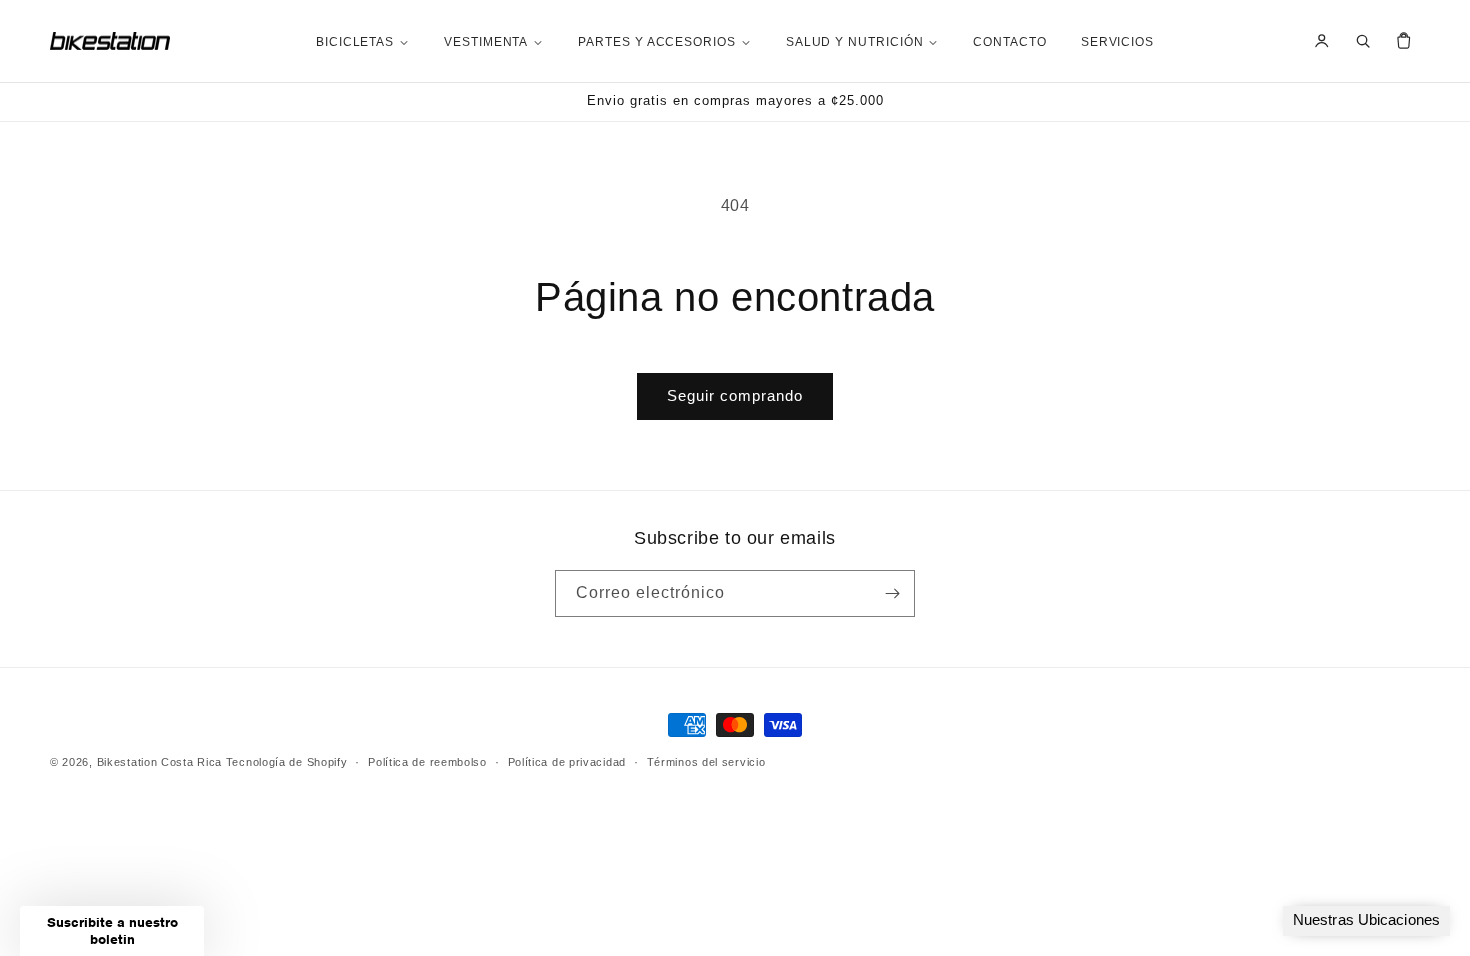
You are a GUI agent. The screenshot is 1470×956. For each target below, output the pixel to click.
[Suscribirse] (892, 593)
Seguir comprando (735, 395)
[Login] (1322, 41)
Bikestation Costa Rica (159, 762)
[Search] (1363, 41)
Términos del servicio (706, 762)
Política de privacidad (567, 762)
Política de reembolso (427, 762)
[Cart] (1404, 41)
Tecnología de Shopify (287, 762)
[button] (112, 931)
